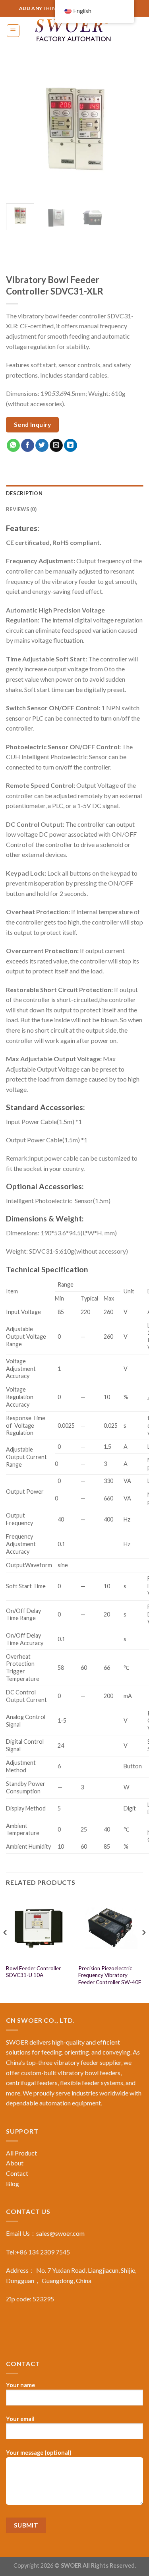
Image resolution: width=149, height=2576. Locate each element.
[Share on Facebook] (28, 446)
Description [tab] (24, 493)
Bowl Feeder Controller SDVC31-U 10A (33, 1972)
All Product (21, 2153)
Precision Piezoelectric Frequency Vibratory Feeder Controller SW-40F (110, 1975)
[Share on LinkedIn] (71, 446)
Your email (20, 2419)
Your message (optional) (39, 2453)
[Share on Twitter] (42, 446)
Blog (13, 2183)
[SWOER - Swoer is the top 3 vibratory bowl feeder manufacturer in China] (75, 31)
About (15, 2163)
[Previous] (19, 129)
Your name (20, 2385)
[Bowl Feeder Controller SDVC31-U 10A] (38, 1928)
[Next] (130, 129)
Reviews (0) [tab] (21, 509)
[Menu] (13, 31)
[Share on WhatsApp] (13, 446)
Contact (17, 2173)
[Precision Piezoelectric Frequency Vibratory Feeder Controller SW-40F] (111, 1928)
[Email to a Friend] (56, 446)
